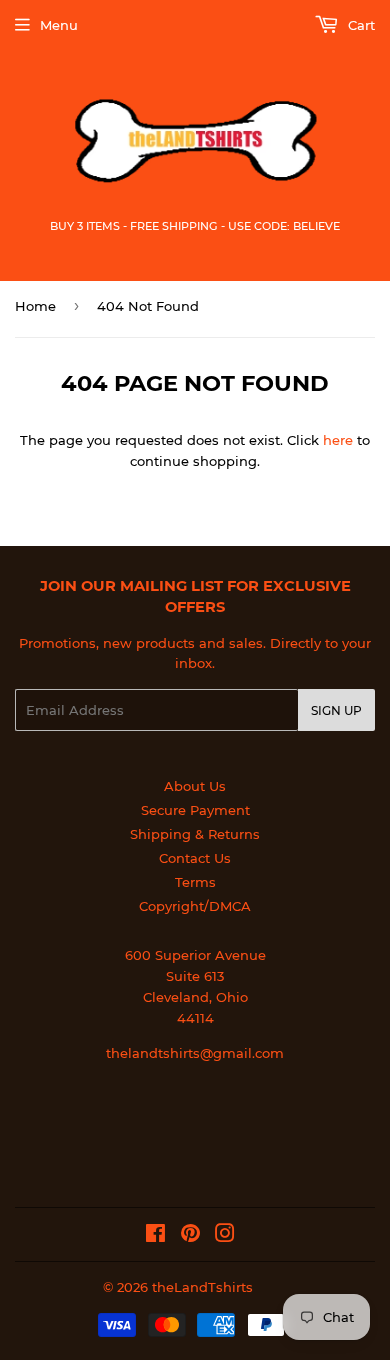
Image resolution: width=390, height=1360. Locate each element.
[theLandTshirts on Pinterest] (190, 1236)
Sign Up (336, 710)
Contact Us (195, 858)
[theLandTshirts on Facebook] (155, 1236)
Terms (195, 882)
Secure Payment (195, 810)
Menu (59, 25)
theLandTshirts (202, 1287)
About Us (195, 786)
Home (35, 306)
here (338, 440)
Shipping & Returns (195, 834)
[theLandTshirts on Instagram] (225, 1236)
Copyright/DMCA (195, 906)
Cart (359, 25)
